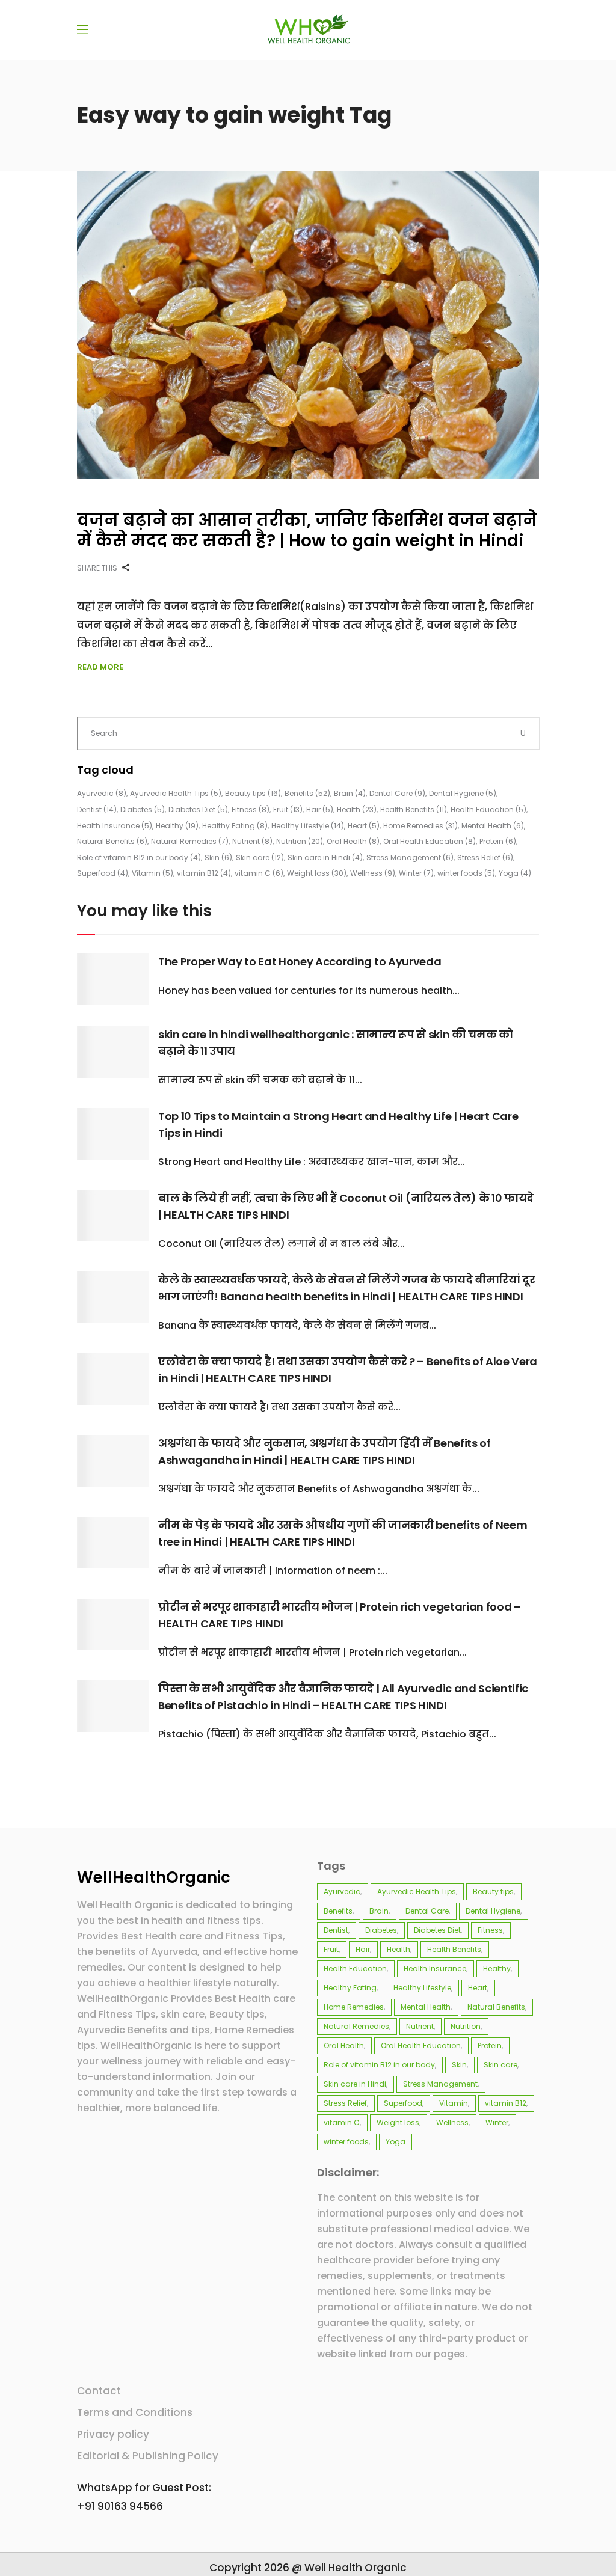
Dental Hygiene (463, 793)
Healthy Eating (235, 826)
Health (357, 809)
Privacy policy (113, 2434)
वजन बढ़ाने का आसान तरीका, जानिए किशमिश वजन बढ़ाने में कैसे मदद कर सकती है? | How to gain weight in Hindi (307, 531)
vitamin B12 (204, 873)
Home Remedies (420, 826)
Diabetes (143, 809)
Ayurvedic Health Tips (176, 793)
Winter (416, 873)
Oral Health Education (430, 841)
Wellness (373, 873)
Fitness (251, 809)
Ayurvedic (102, 793)
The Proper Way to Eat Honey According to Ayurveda (300, 962)
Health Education (488, 809)
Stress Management (410, 858)
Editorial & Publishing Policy (148, 2456)
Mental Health (493, 826)
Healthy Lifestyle (308, 826)
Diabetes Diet (198, 809)
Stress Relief (485, 858)
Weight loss (317, 873)
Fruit (288, 809)
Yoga (515, 873)
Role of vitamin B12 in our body (139, 858)
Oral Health (353, 841)
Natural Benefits (112, 841)
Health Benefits (414, 809)
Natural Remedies (190, 841)
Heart (364, 826)
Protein (498, 841)
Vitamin (152, 873)
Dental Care (397, 793)
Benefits (307, 793)
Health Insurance (115, 826)
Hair (320, 809)
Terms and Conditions (135, 2412)
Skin (218, 858)
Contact (99, 2391)
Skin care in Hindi (325, 858)
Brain (350, 793)
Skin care (260, 858)
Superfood (103, 873)
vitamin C (259, 873)
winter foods (466, 873)
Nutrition (300, 841)
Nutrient (252, 841)
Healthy (177, 826)
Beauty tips (253, 793)
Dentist (97, 809)
